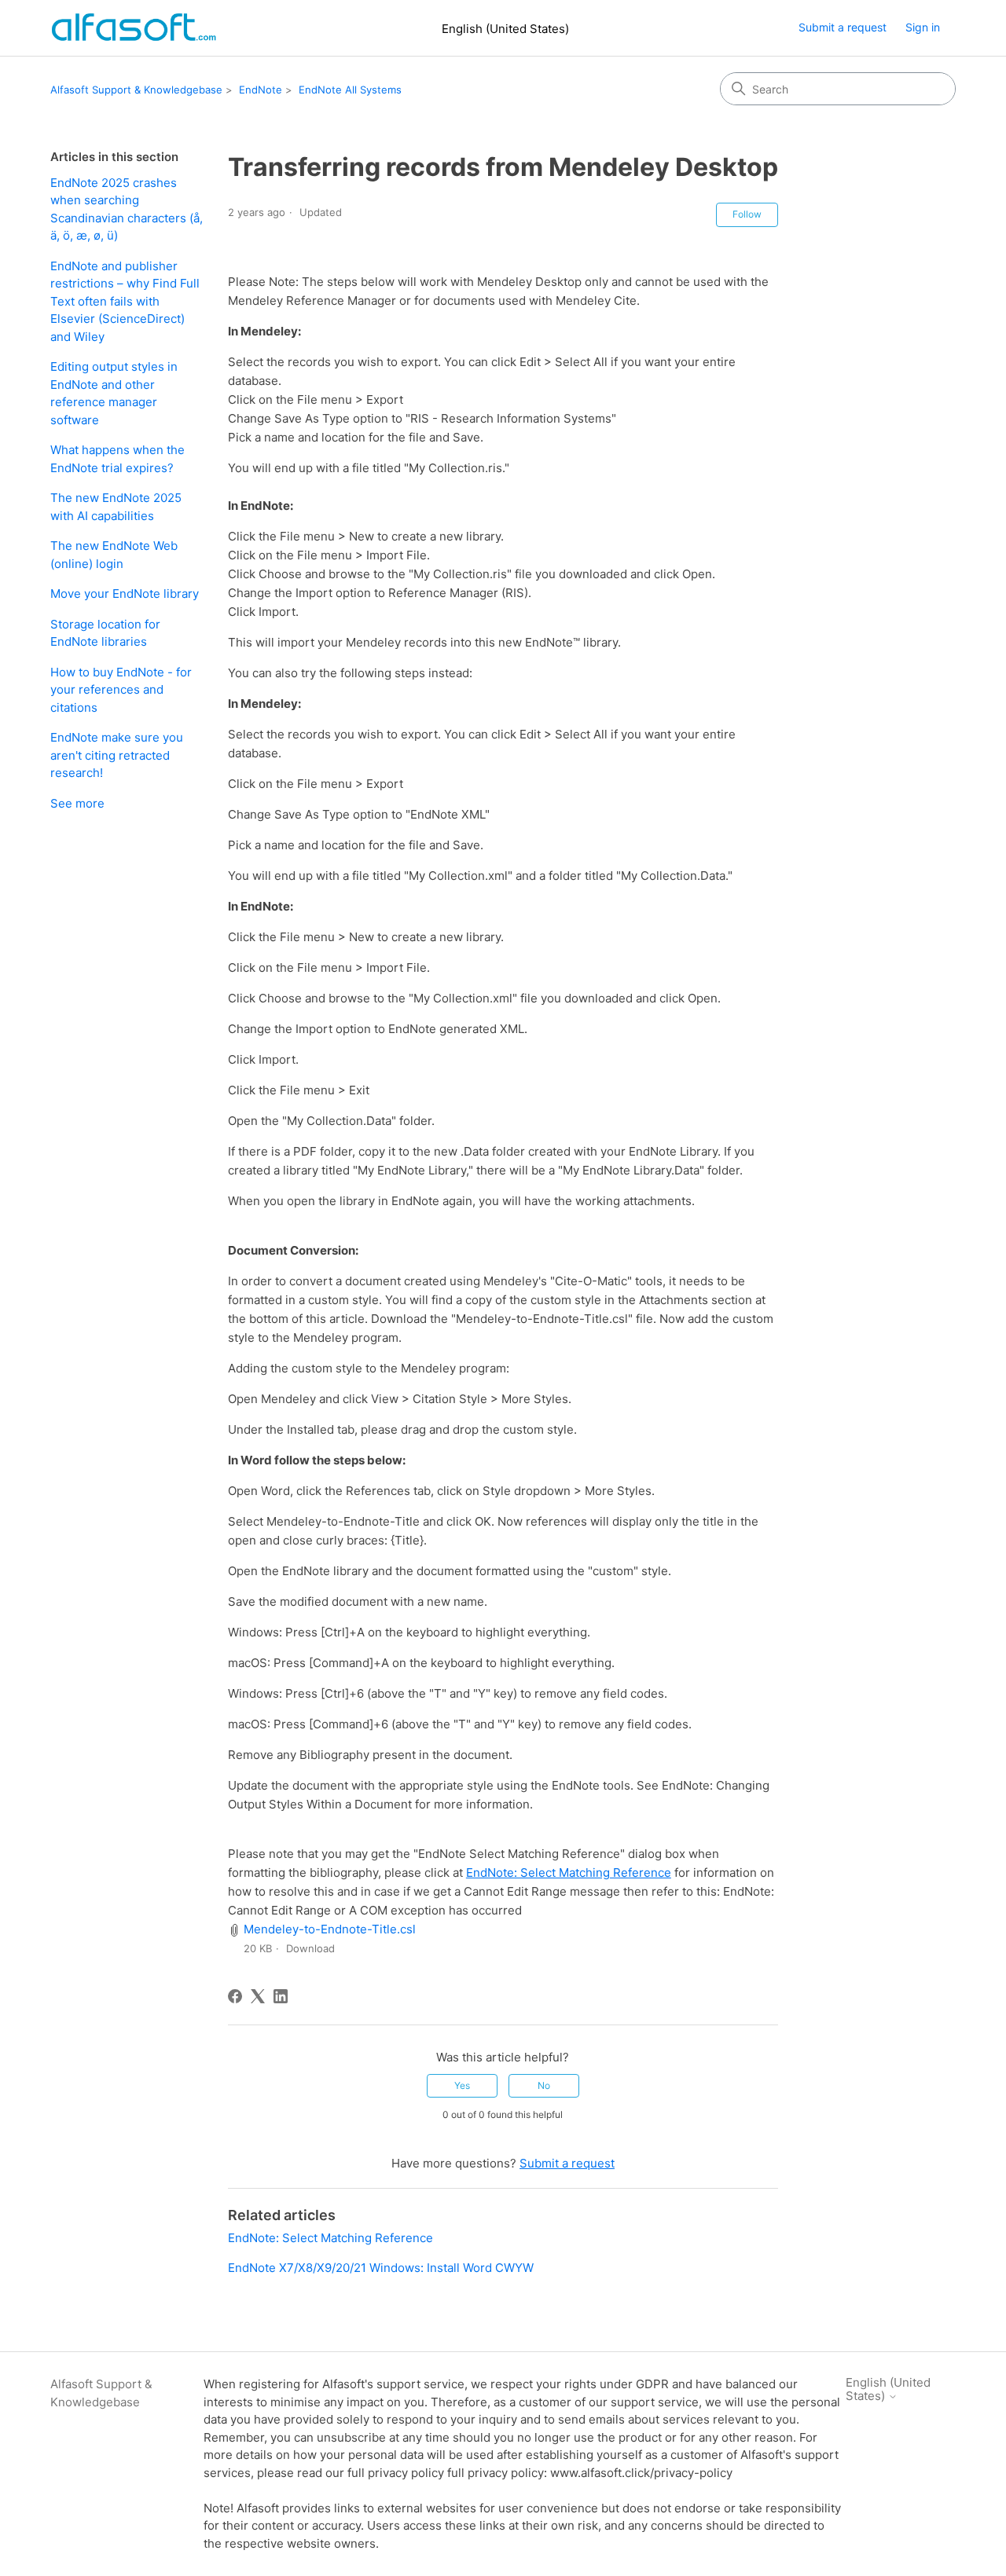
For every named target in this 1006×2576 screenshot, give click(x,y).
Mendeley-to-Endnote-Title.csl (330, 1929)
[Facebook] (235, 1996)
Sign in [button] (923, 27)
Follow (747, 214)
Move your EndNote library (125, 594)
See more (77, 803)
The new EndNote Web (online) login (114, 555)
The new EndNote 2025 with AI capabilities (116, 507)
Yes (462, 2085)
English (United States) (505, 29)
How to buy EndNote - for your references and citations (121, 690)
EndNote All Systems (350, 90)
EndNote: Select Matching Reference (569, 1872)
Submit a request (843, 27)
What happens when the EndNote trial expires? (117, 459)
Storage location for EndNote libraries (105, 633)
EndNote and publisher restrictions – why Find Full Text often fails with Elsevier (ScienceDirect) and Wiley (125, 301)
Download (310, 1948)
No (544, 2085)
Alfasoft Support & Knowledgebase (136, 90)
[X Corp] (258, 1996)
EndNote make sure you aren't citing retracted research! (117, 755)
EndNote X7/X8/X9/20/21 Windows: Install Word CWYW (381, 2268)
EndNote (261, 90)
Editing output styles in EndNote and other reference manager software (114, 393)
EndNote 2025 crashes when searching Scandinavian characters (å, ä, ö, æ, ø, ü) (127, 209)
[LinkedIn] (281, 1996)
